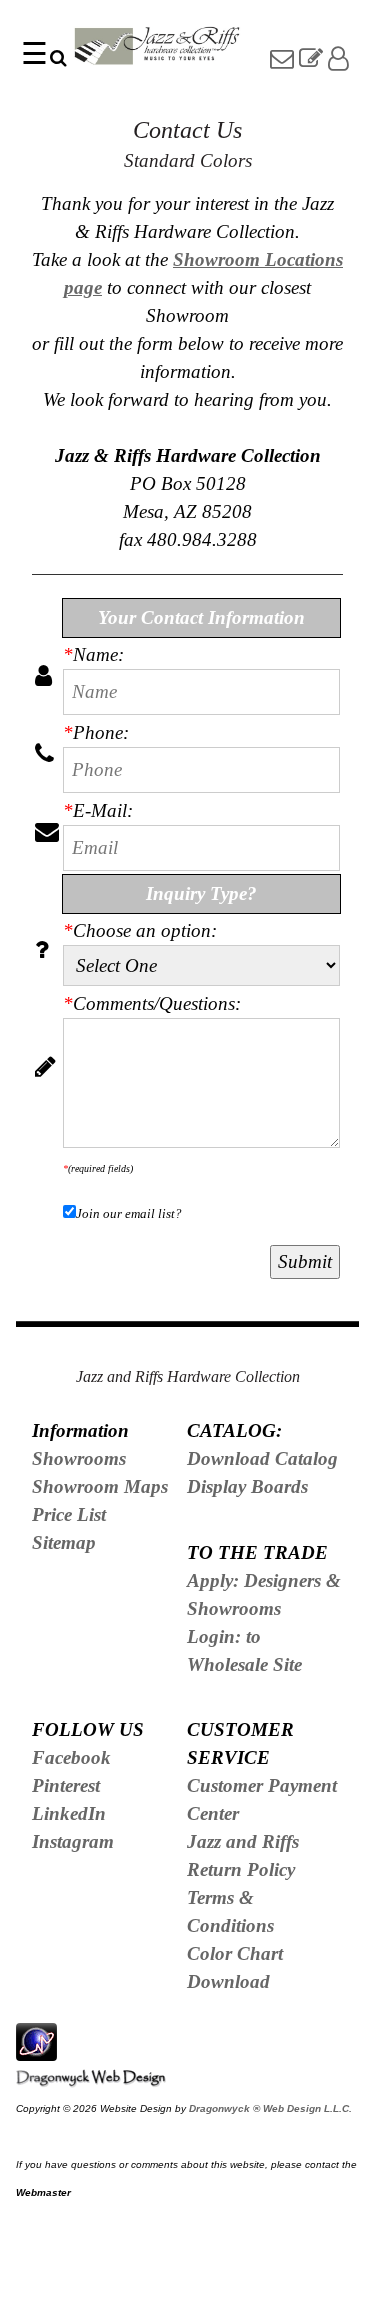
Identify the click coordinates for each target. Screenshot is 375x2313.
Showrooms (79, 1458)
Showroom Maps (100, 1486)
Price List (69, 1514)
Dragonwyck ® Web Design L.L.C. (270, 2108)
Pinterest (66, 1785)
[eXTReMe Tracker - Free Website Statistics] (36, 2049)
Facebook (71, 1757)
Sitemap (64, 1542)
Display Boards (247, 1486)
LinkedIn (69, 1813)
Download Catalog (262, 1458)
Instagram (73, 1841)
